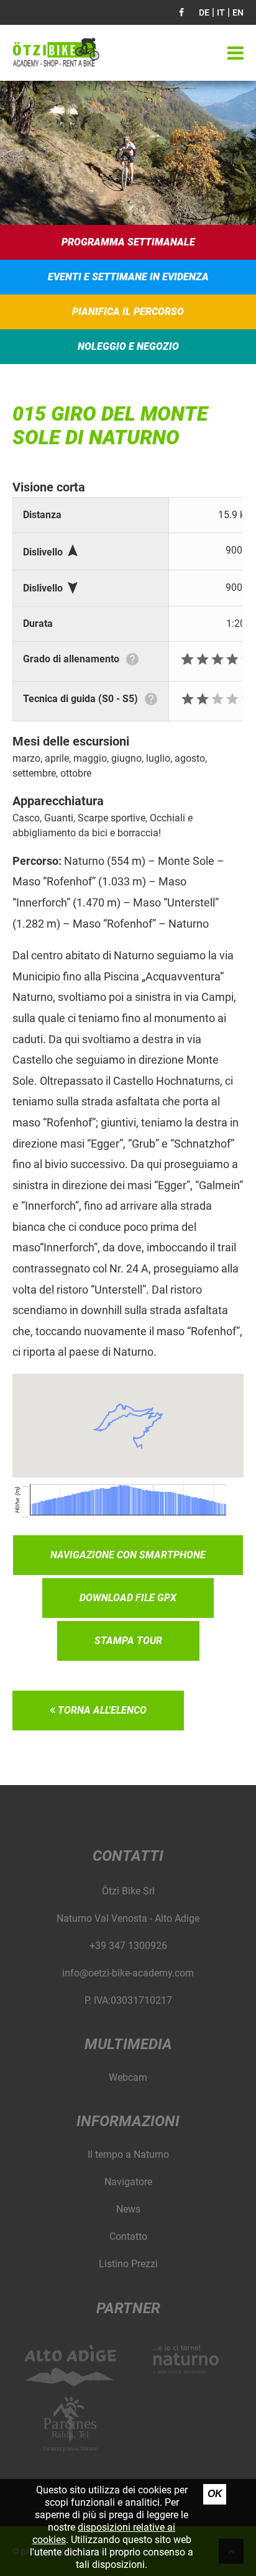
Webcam (128, 2077)
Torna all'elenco (101, 1710)
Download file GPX (128, 1598)
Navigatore (128, 2182)
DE (204, 12)
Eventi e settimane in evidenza (128, 277)
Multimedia (128, 2044)
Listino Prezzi (128, 2264)
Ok (215, 2494)
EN (238, 12)
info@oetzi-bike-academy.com (128, 1973)
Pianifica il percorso (128, 312)
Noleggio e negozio (128, 346)
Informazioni (128, 2121)
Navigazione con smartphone (128, 1555)
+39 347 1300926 (128, 1946)
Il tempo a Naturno (128, 2154)
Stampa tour (128, 1641)
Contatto (128, 2236)
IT (221, 12)
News (128, 2209)
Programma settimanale (128, 242)
